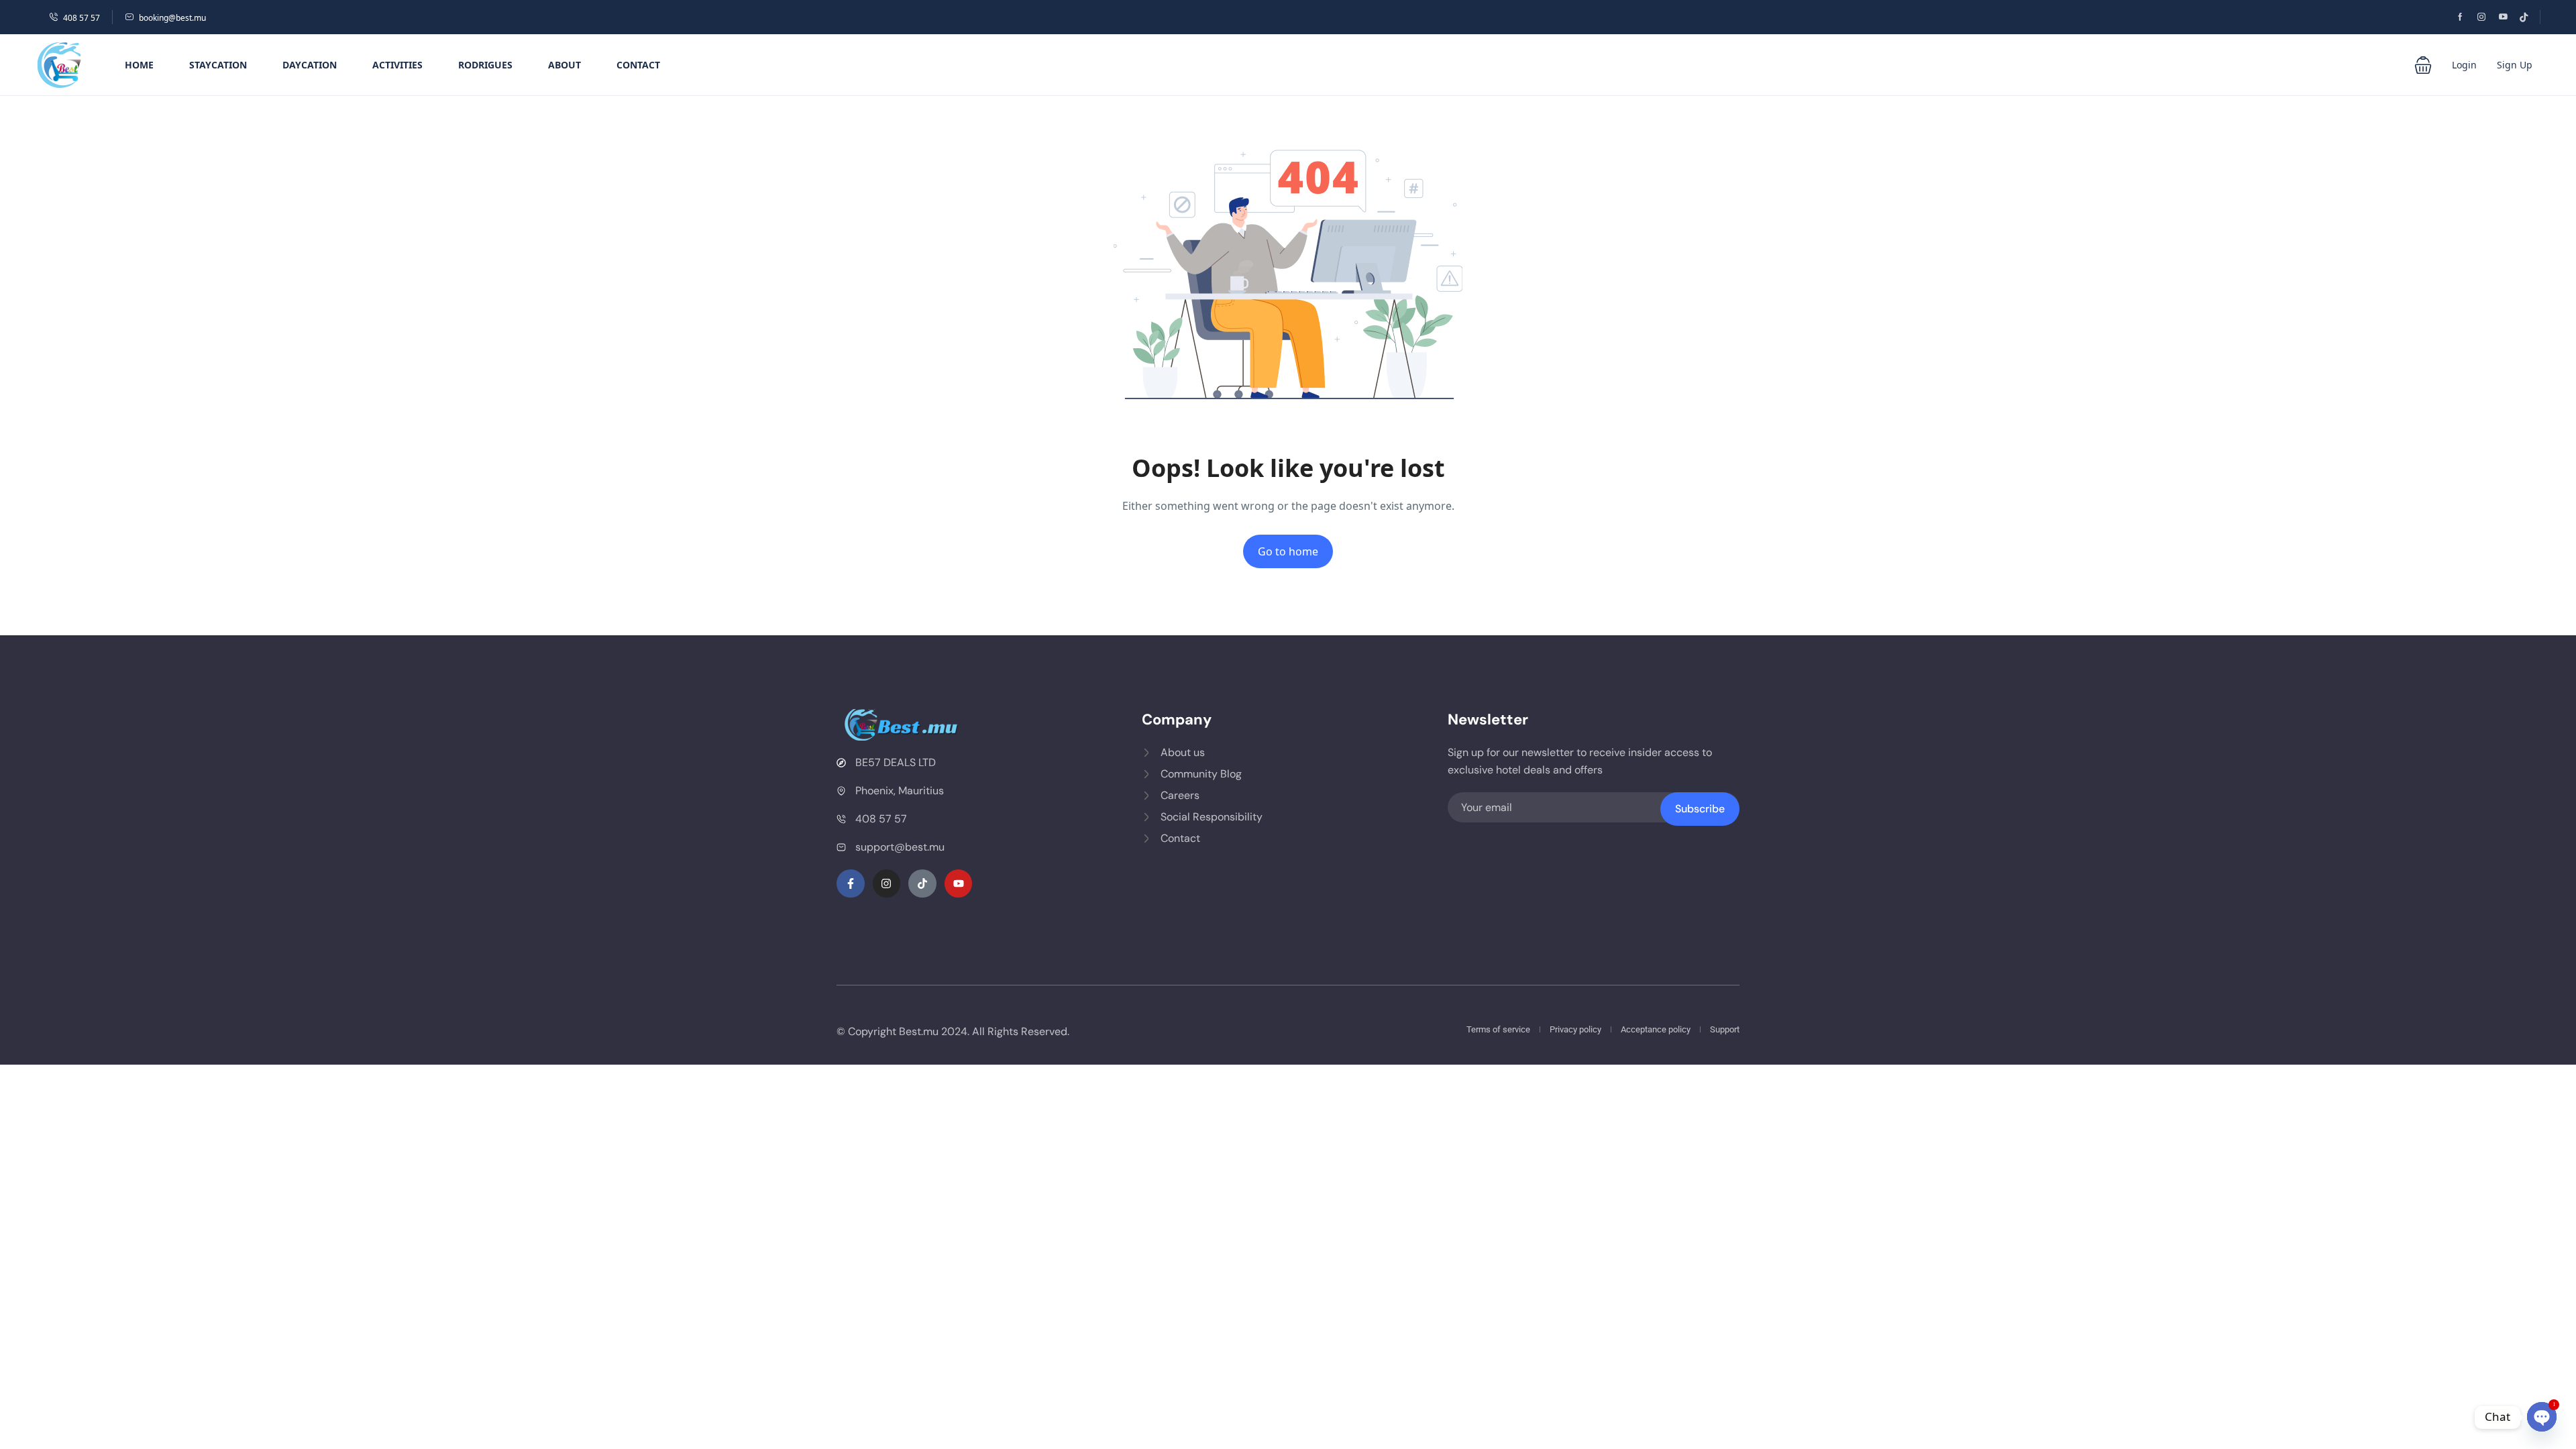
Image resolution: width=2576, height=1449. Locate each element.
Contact (638, 65)
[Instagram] (887, 883)
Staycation (218, 65)
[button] (2423, 65)
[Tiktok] (922, 883)
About (565, 65)
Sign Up (2515, 65)
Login (2464, 65)
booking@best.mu (172, 18)
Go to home (1288, 551)
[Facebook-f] (851, 883)
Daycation (310, 65)
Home (139, 65)
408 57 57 (82, 18)
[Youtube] (959, 883)
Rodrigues (485, 65)
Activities (397, 65)
